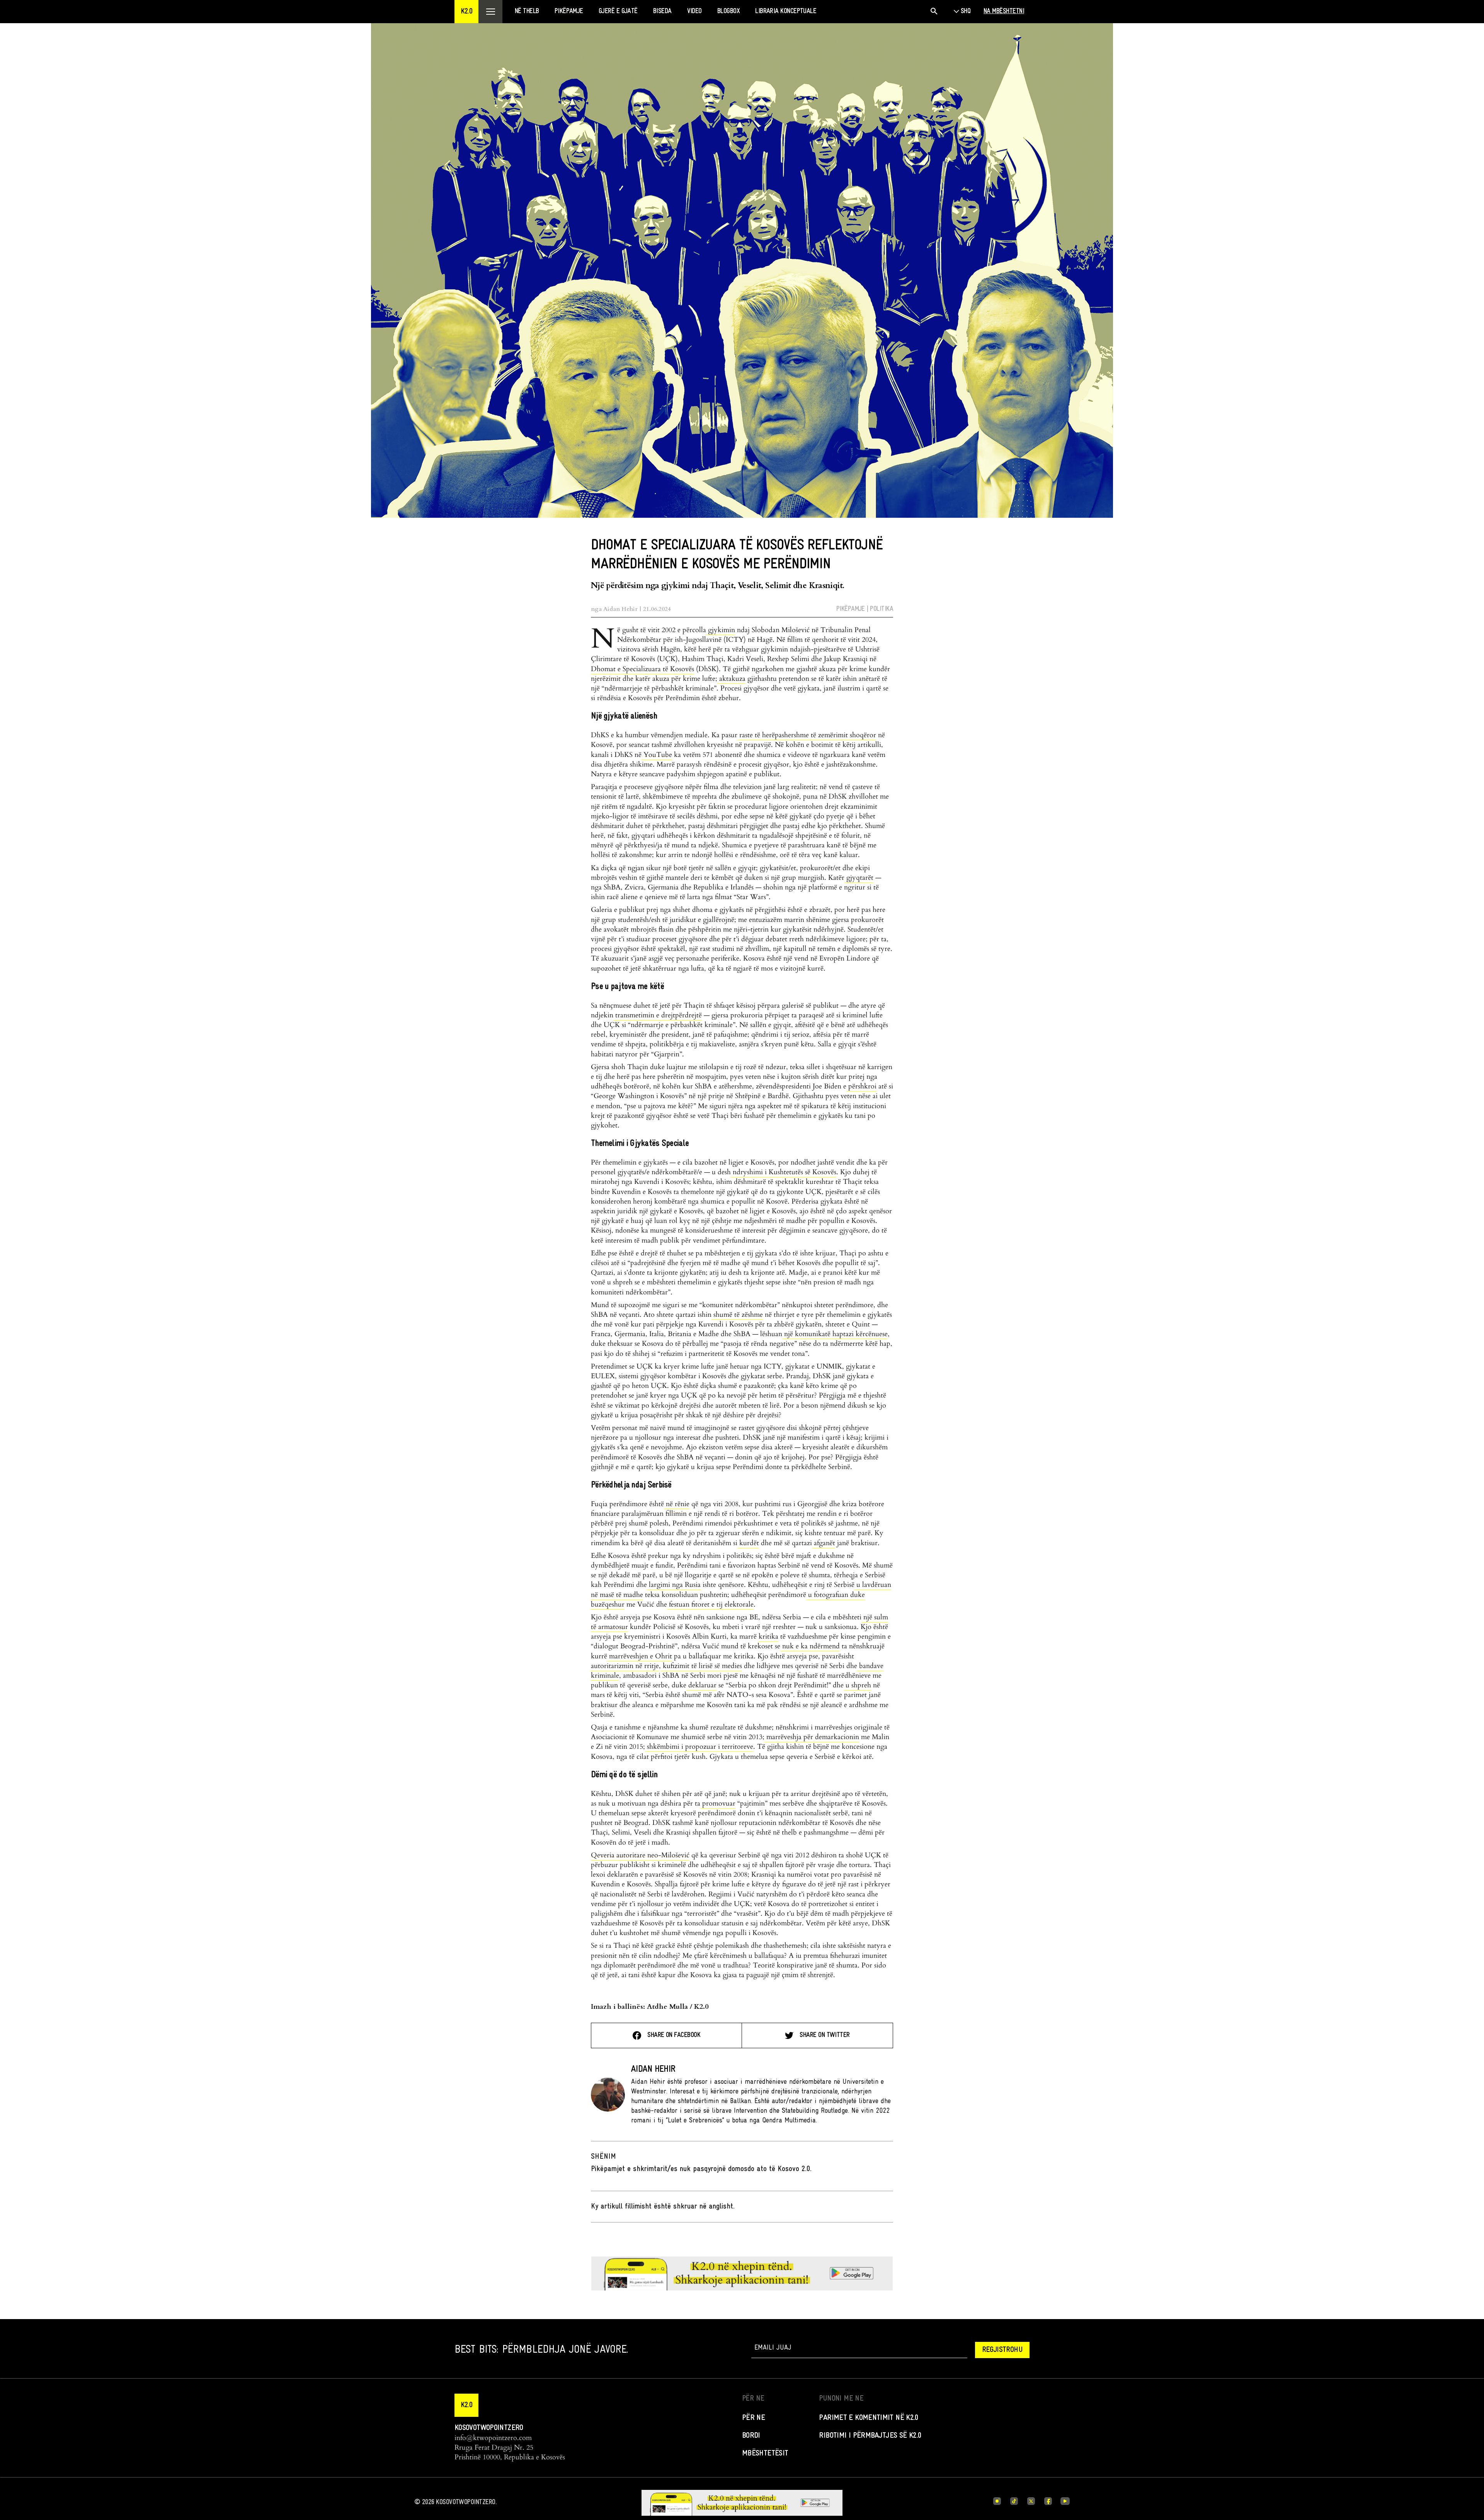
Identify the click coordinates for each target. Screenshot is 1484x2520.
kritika (768, 1637)
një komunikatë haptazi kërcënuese (835, 1334)
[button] (466, 12)
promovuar (718, 1803)
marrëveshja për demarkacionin (812, 1737)
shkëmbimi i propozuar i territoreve (699, 1747)
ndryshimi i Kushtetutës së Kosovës (784, 1172)
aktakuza (731, 679)
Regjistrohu (1002, 2350)
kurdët (748, 1543)
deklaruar (701, 1685)
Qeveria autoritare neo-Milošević (640, 1855)
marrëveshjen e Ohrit (640, 1656)
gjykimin (721, 630)
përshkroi (861, 1086)
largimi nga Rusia (674, 1585)
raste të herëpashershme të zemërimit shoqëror (807, 735)
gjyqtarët (859, 878)
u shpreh (857, 1685)
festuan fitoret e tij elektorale (710, 1604)
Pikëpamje (851, 609)
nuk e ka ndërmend (810, 1646)
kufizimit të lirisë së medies (701, 1666)
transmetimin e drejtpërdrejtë (658, 1015)
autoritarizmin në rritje (625, 1666)
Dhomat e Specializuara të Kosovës (642, 669)
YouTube (657, 755)
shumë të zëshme (737, 1315)
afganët (824, 1543)
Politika (882, 609)
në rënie (677, 1504)
